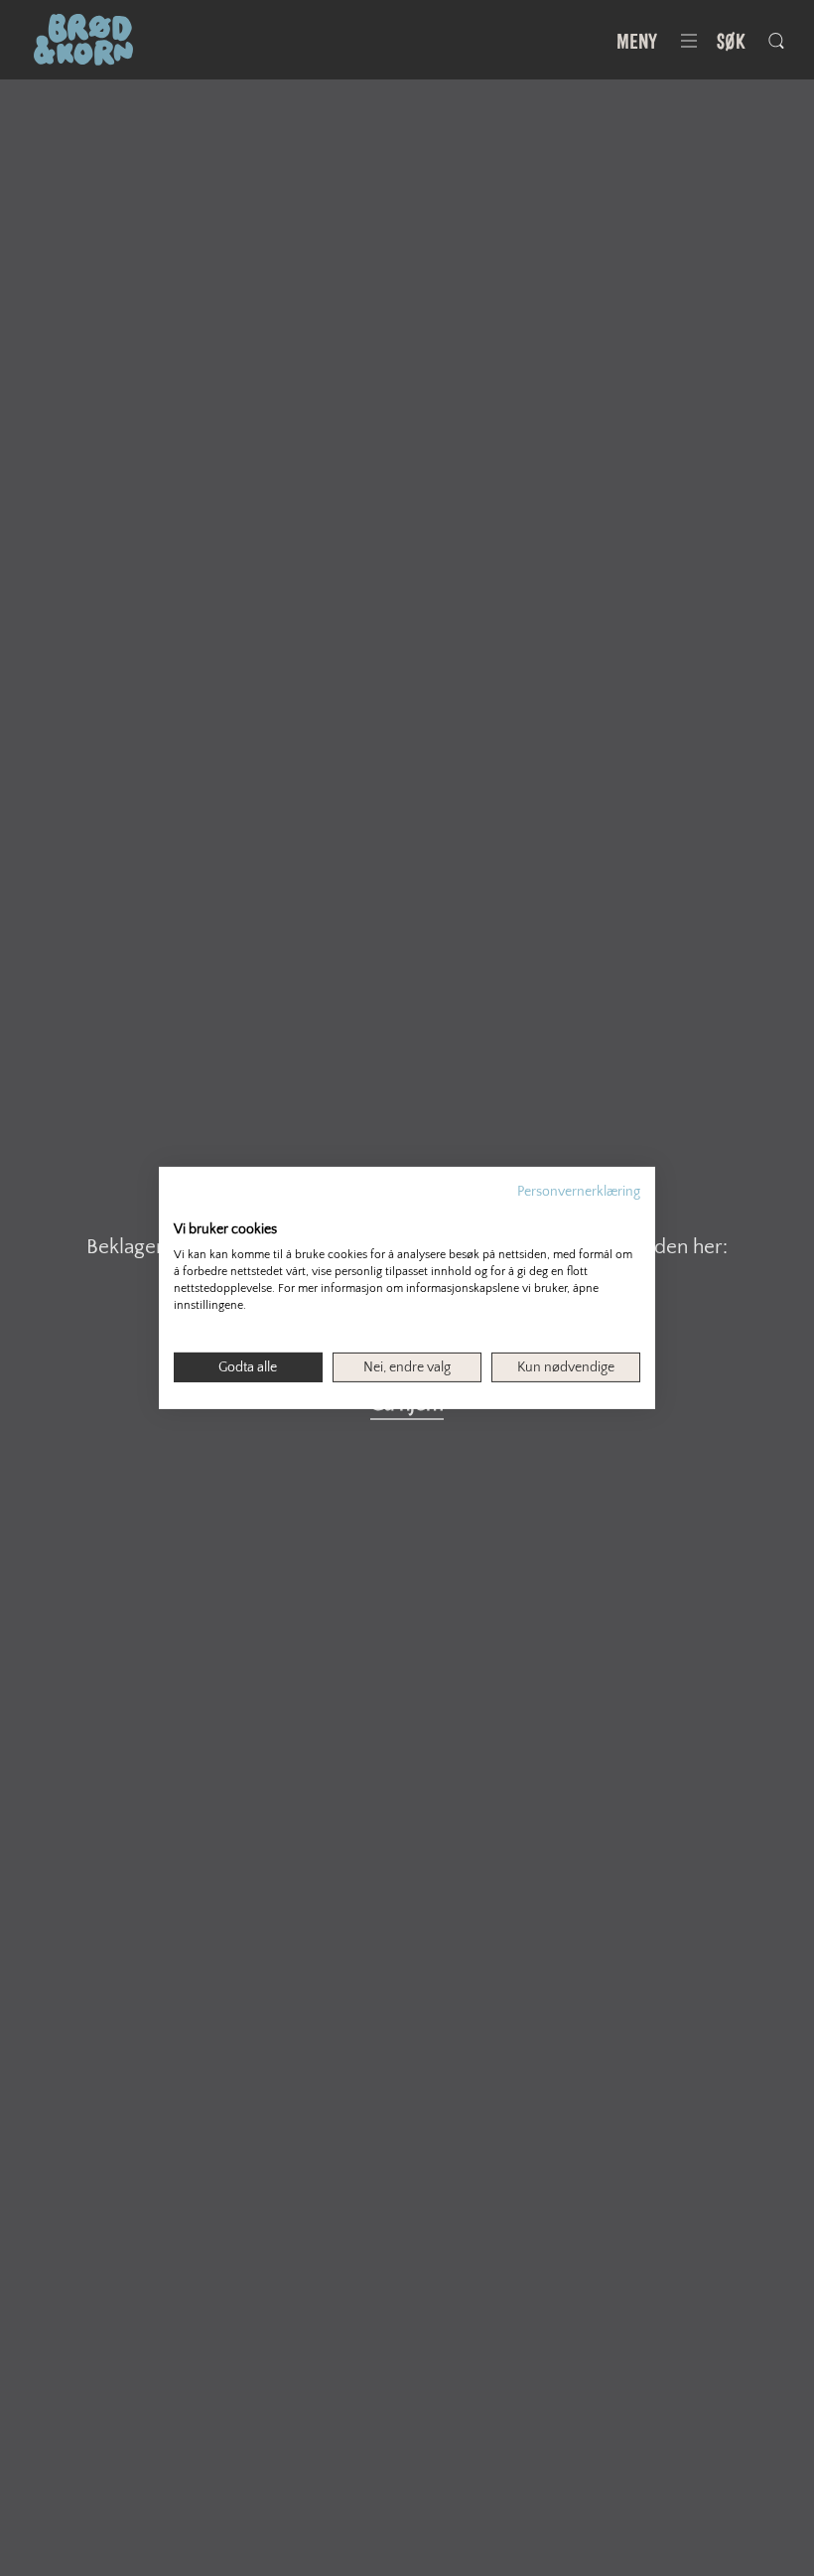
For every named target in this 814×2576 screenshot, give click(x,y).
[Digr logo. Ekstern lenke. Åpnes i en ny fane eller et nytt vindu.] (187, 1209)
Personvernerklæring (579, 1192)
